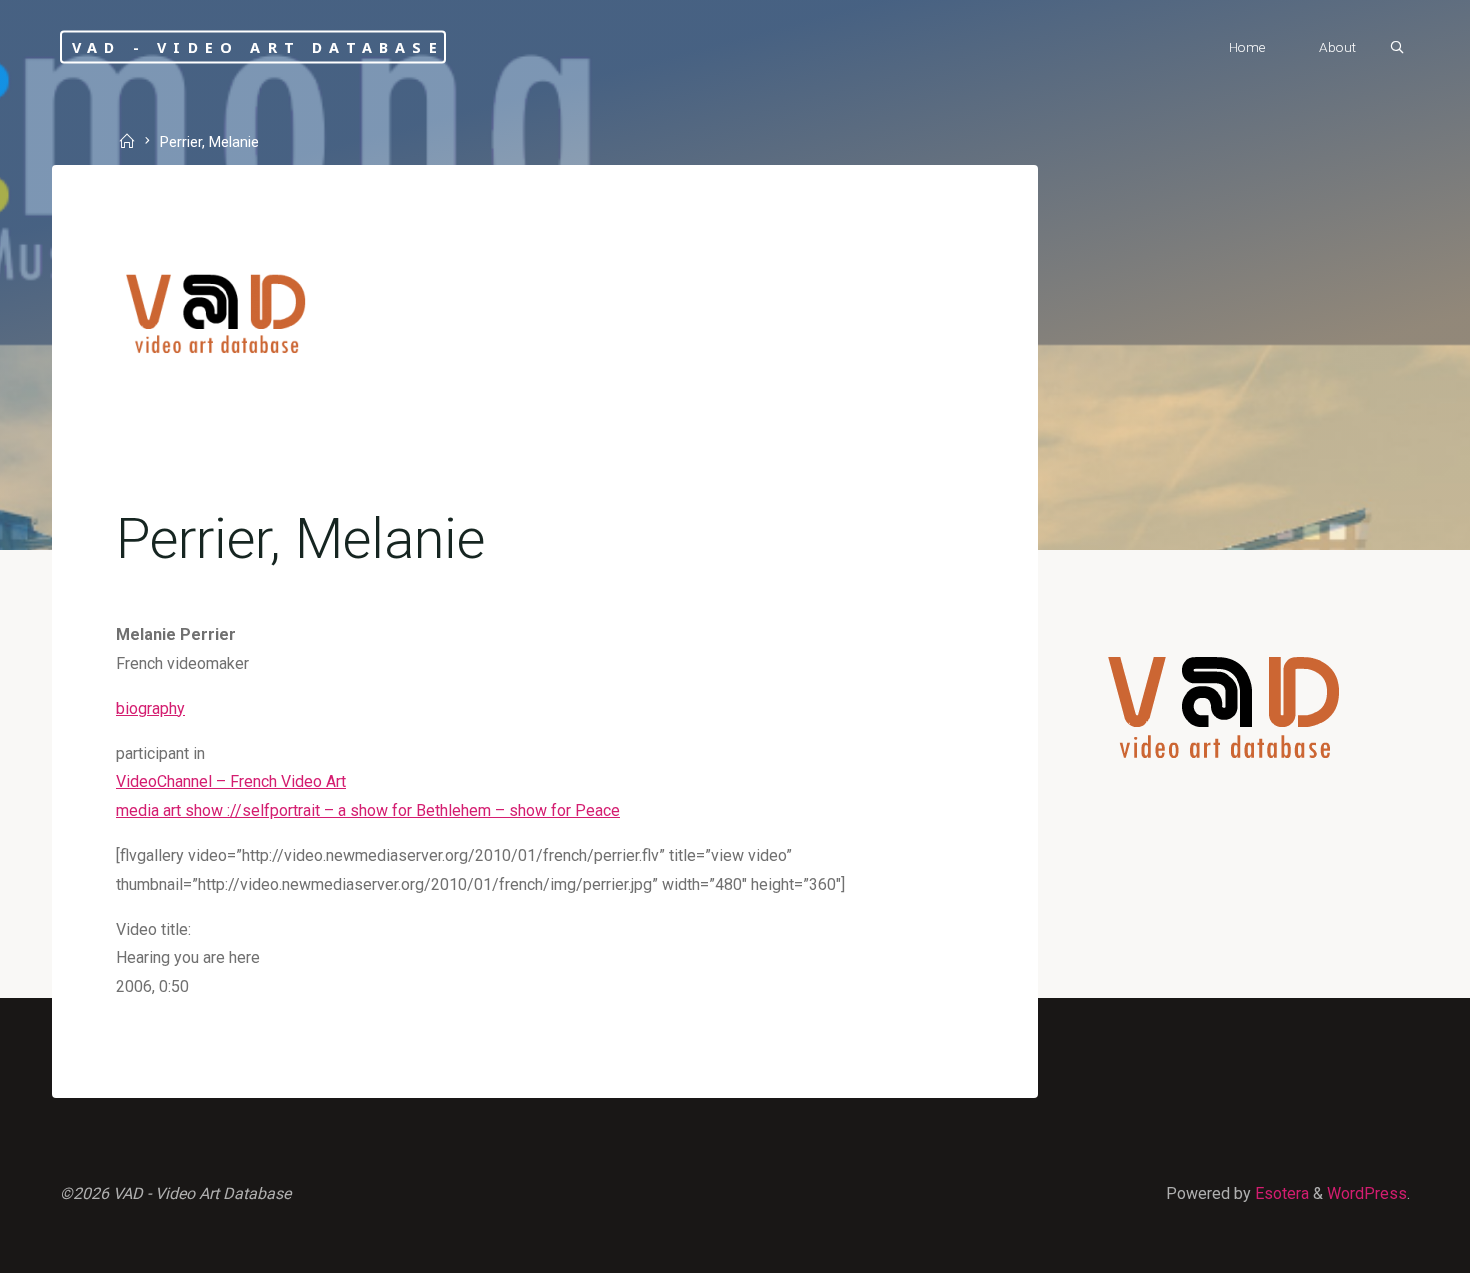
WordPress (1367, 1193)
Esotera (1280, 1193)
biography (150, 708)
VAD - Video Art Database (258, 46)
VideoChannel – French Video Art (231, 781)
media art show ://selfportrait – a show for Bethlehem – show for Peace (368, 810)
